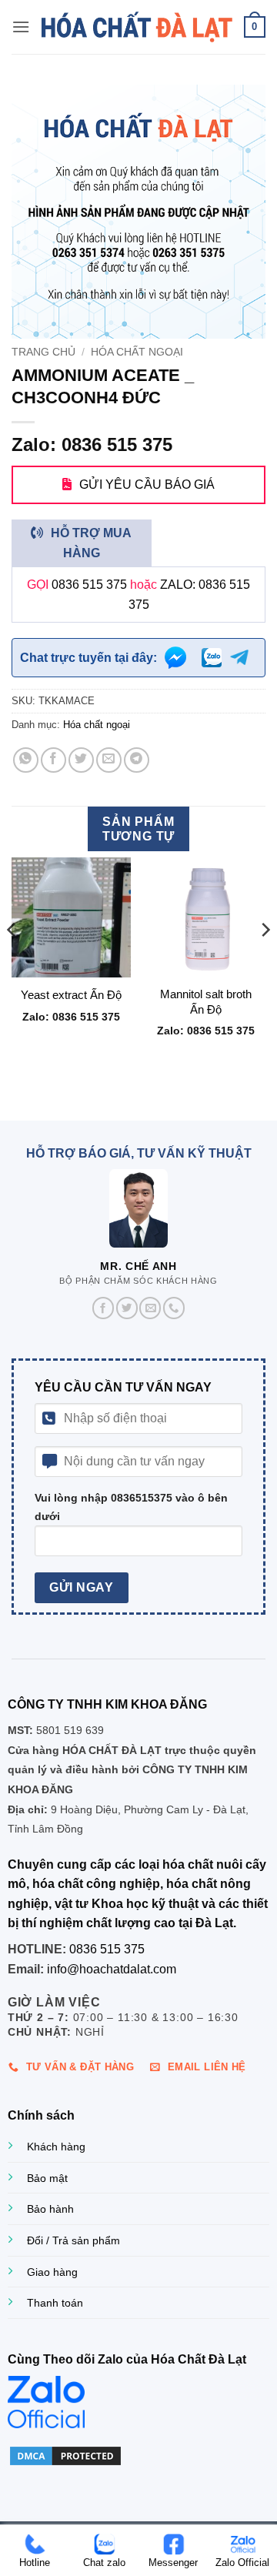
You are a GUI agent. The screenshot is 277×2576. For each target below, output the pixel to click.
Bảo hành (50, 2209)
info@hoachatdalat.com (112, 1969)
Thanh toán (55, 2303)
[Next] (265, 960)
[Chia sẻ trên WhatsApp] (26, 760)
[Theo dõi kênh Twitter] (127, 1308)
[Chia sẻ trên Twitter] (81, 760)
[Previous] (12, 960)
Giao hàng (52, 2272)
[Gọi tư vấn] (174, 1308)
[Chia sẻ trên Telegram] (137, 760)
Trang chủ (43, 352)
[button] (21, 27)
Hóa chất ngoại (137, 352)
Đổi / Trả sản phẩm (73, 2240)
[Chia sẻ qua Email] (109, 760)
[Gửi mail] (150, 1308)
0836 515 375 (89, 585)
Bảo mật (47, 2178)
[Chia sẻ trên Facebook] (53, 760)
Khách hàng (56, 2147)
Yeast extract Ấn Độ (71, 995)
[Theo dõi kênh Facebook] (103, 1308)
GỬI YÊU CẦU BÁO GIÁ (147, 484)
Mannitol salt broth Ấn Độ (206, 1001)
